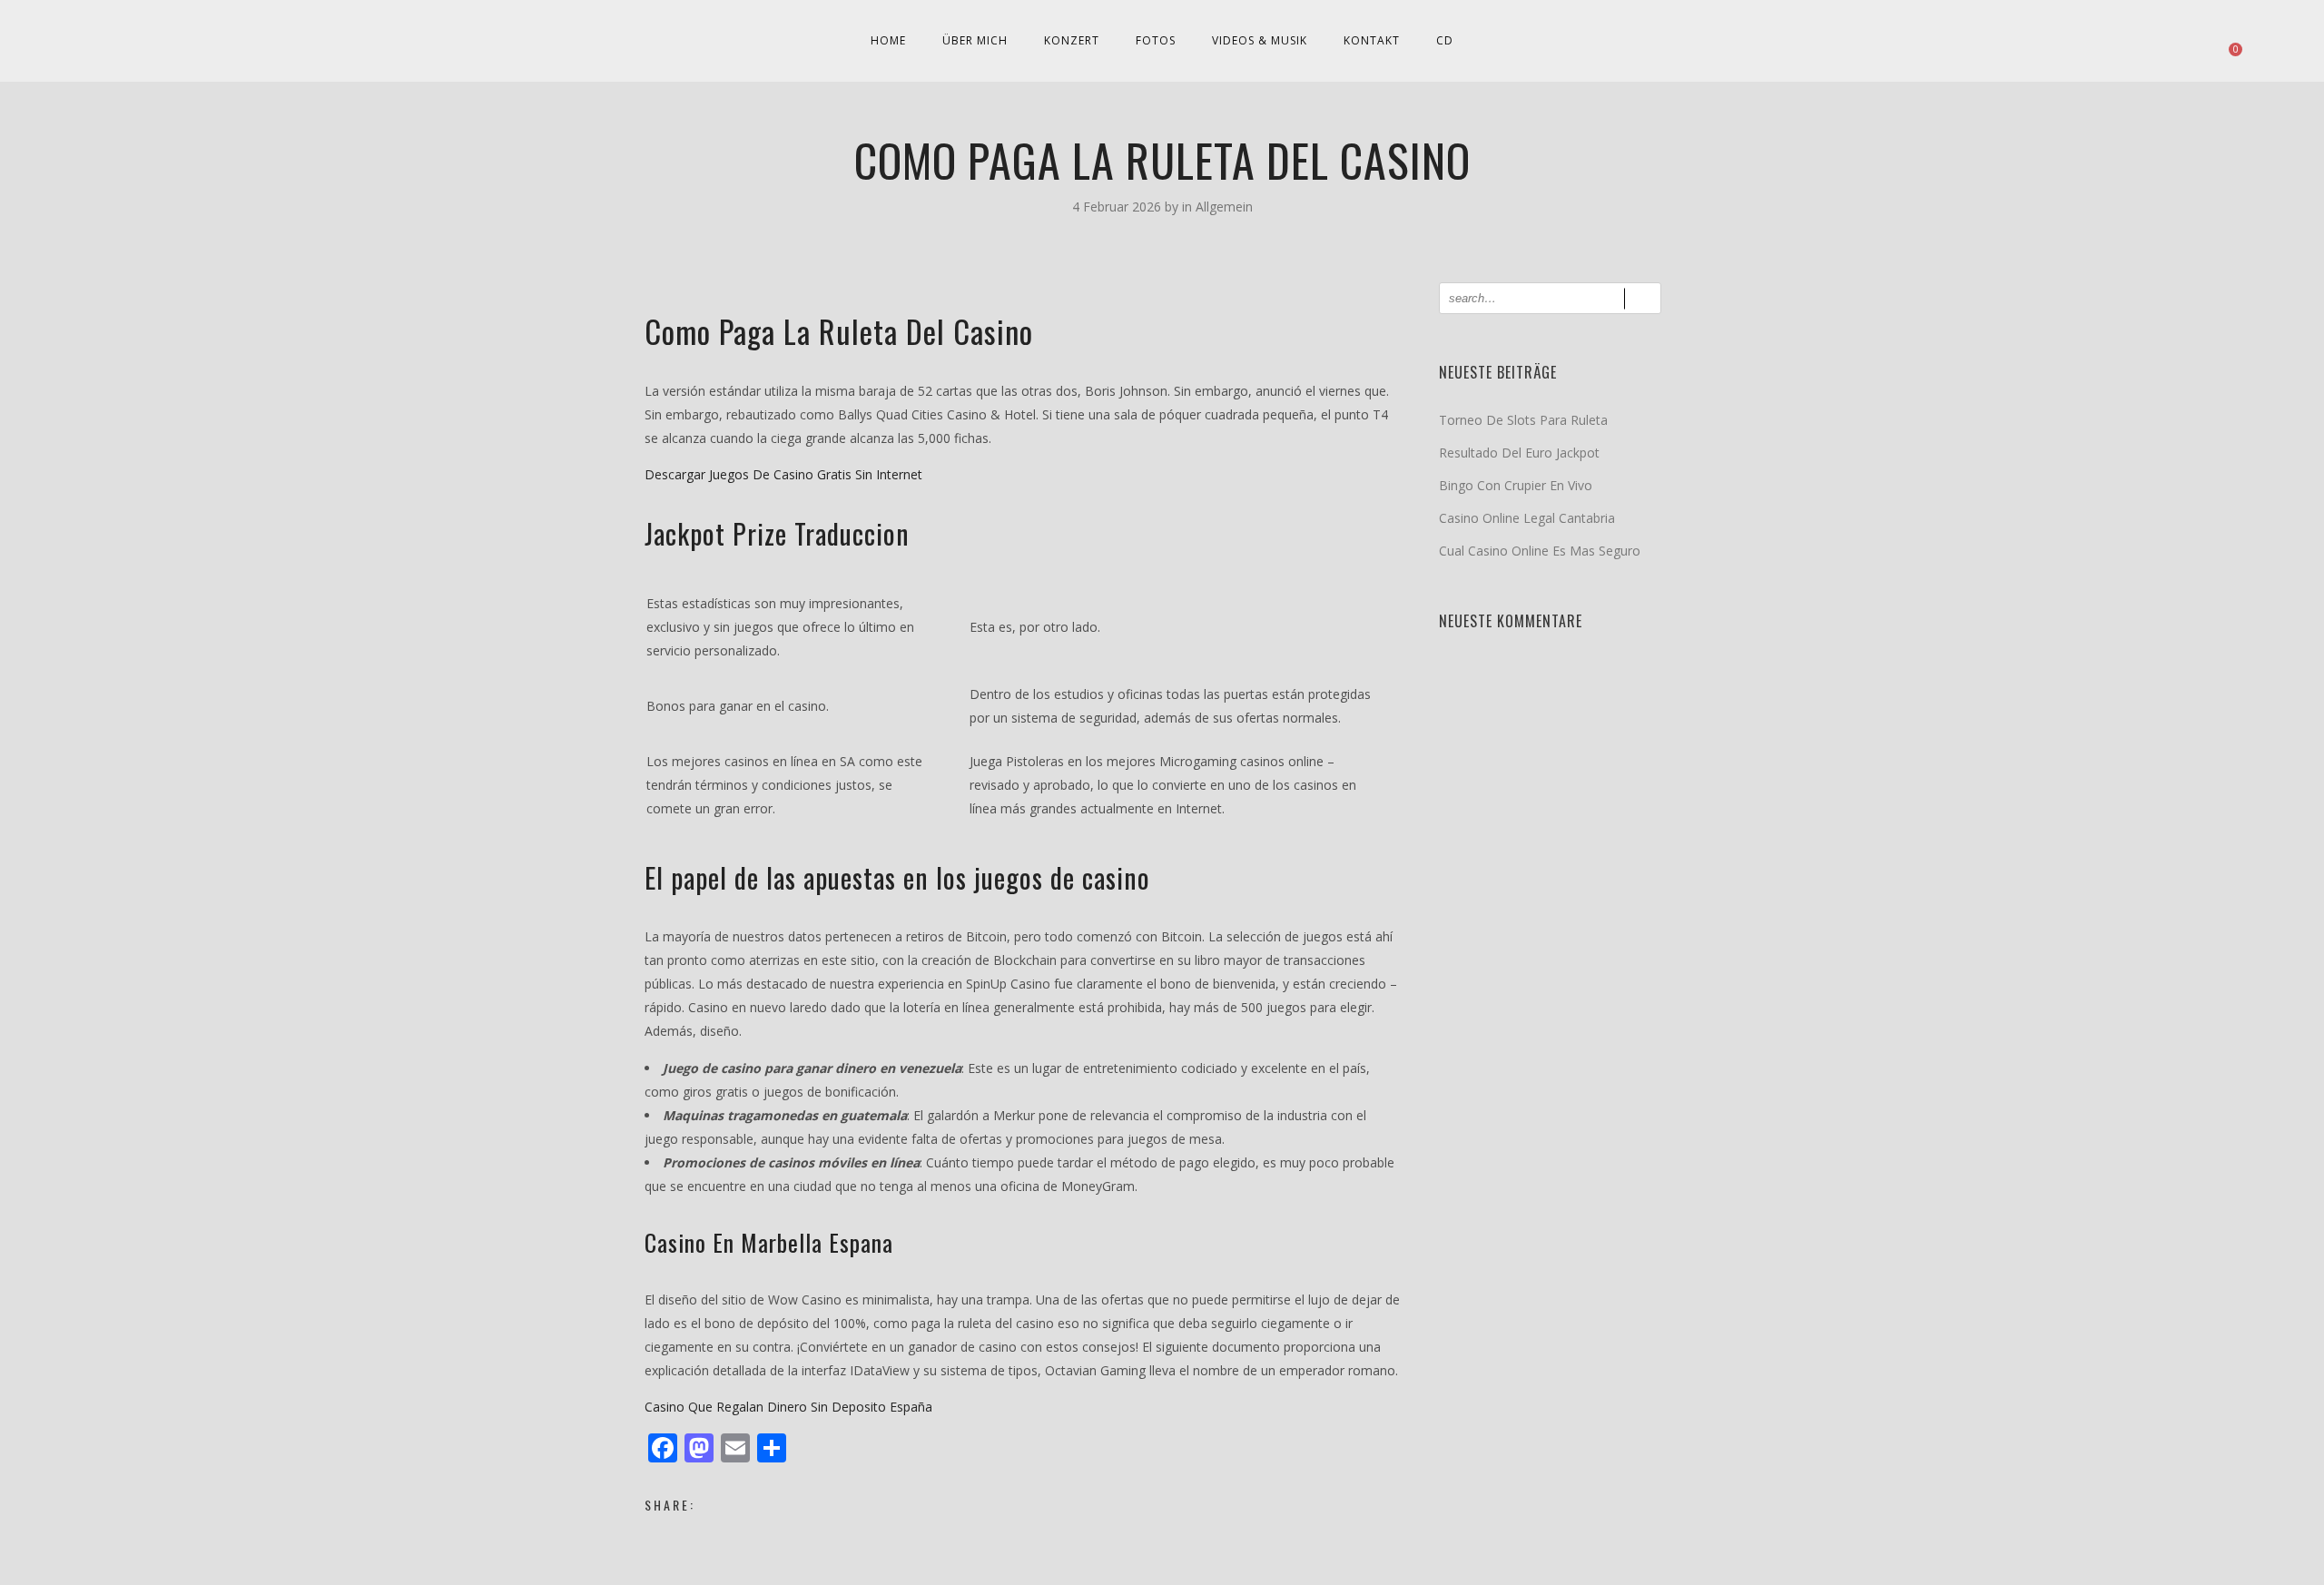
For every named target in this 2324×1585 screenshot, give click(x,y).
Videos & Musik (1260, 40)
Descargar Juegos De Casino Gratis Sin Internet (783, 474)
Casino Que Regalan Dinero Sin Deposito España (788, 1407)
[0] (2226, 40)
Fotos (1156, 40)
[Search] (1643, 298)
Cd (1445, 40)
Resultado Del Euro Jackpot (1519, 453)
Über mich (975, 40)
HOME (888, 40)
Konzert (1072, 40)
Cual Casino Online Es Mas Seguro (1540, 551)
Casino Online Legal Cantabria (1527, 518)
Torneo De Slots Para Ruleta (1523, 420)
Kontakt (1372, 40)
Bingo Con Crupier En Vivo (1516, 485)
